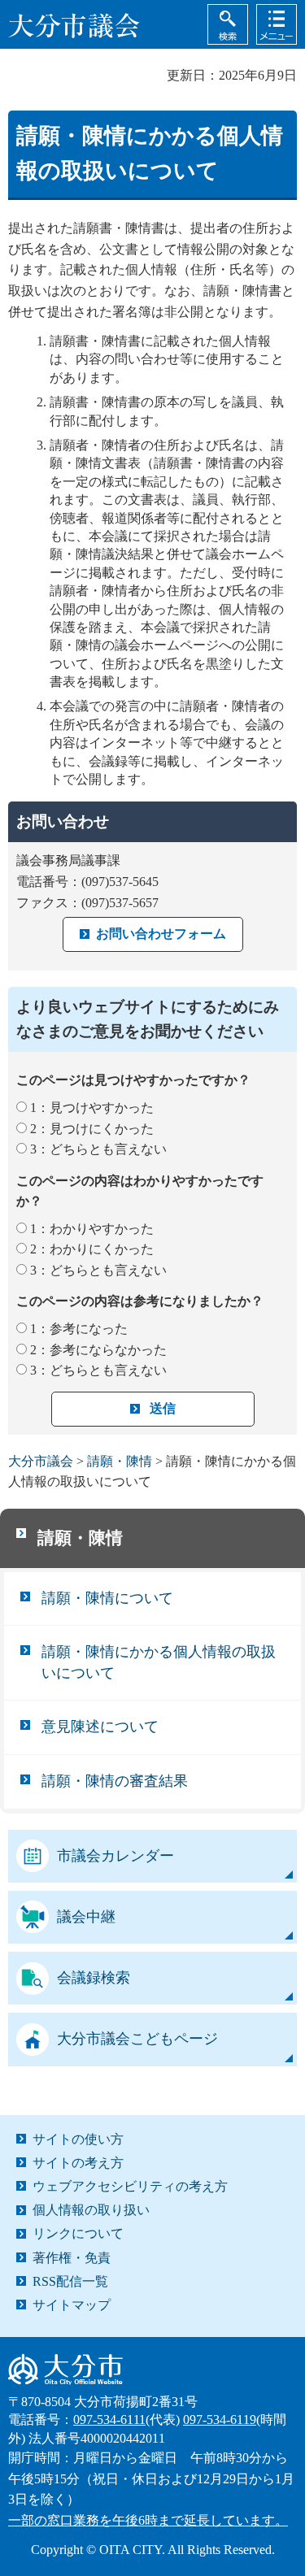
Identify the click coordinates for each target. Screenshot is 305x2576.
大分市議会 (41, 1461)
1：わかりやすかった (92, 1229)
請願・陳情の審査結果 (115, 1781)
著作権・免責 (72, 2258)
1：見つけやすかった (92, 1108)
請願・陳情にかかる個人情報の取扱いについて (159, 1662)
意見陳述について (100, 1727)
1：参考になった (79, 1329)
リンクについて (78, 2233)
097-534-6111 (109, 2420)
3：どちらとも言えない (98, 1149)
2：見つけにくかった (92, 1129)
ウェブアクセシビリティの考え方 (130, 2186)
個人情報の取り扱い (91, 2210)
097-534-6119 (220, 2420)
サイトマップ (72, 2305)
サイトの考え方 (78, 2163)
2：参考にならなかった (98, 1350)
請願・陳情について (107, 1598)
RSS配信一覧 (70, 2281)
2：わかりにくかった (92, 1249)
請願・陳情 (120, 1461)
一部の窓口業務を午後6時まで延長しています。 (148, 2520)
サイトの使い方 (78, 2139)
